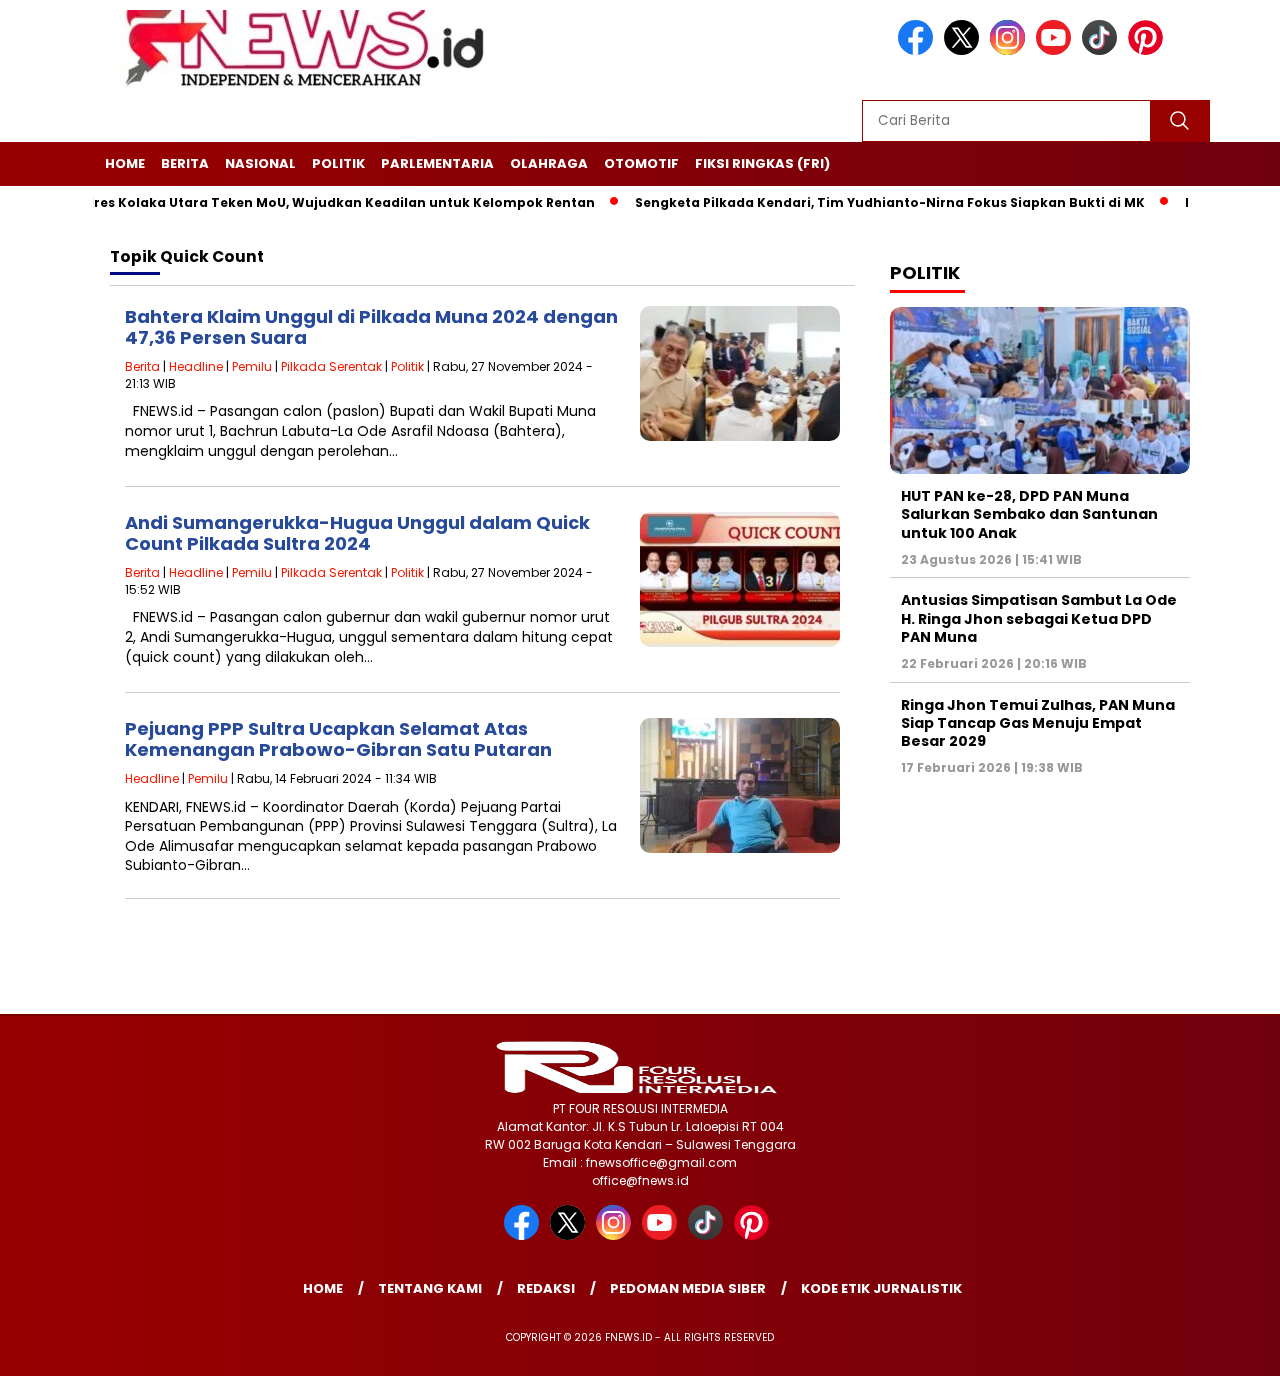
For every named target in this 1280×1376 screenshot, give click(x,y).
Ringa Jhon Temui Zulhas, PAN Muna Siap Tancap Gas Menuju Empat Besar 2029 (1038, 722)
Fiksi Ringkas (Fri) (762, 163)
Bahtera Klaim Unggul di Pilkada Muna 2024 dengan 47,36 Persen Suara (371, 327)
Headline (196, 366)
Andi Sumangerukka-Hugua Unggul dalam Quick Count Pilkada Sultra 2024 (357, 533)
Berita (185, 163)
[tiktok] (1103, 50)
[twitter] (965, 50)
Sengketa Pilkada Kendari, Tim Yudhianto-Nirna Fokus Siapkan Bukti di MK (853, 202)
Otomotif (641, 163)
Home (125, 163)
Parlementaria (437, 163)
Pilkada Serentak (331, 366)
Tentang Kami (430, 1288)
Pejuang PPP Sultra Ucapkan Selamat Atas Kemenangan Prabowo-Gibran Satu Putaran (338, 739)
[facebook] (919, 50)
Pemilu (252, 366)
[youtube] (1057, 50)
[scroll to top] (1225, 1345)
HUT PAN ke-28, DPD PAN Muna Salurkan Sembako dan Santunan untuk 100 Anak (1029, 514)
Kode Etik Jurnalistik (881, 1288)
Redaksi (546, 1288)
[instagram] (1011, 50)
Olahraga (549, 163)
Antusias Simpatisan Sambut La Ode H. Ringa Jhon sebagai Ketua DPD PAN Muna (1039, 618)
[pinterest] (1149, 50)
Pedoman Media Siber (688, 1288)
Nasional (260, 163)
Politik (338, 163)
